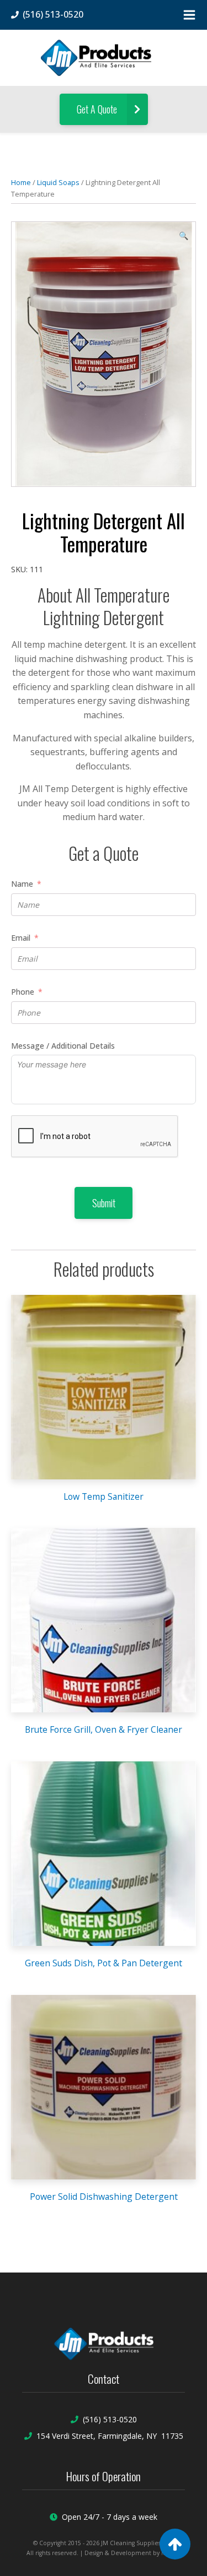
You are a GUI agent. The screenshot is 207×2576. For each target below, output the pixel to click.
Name (22, 884)
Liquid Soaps (58, 182)
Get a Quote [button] (98, 109)
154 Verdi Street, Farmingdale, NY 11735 (110, 2436)
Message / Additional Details (63, 1046)
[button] (184, 236)
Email (21, 938)
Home (21, 182)
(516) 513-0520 (110, 2419)
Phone (23, 992)
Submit (104, 1203)
